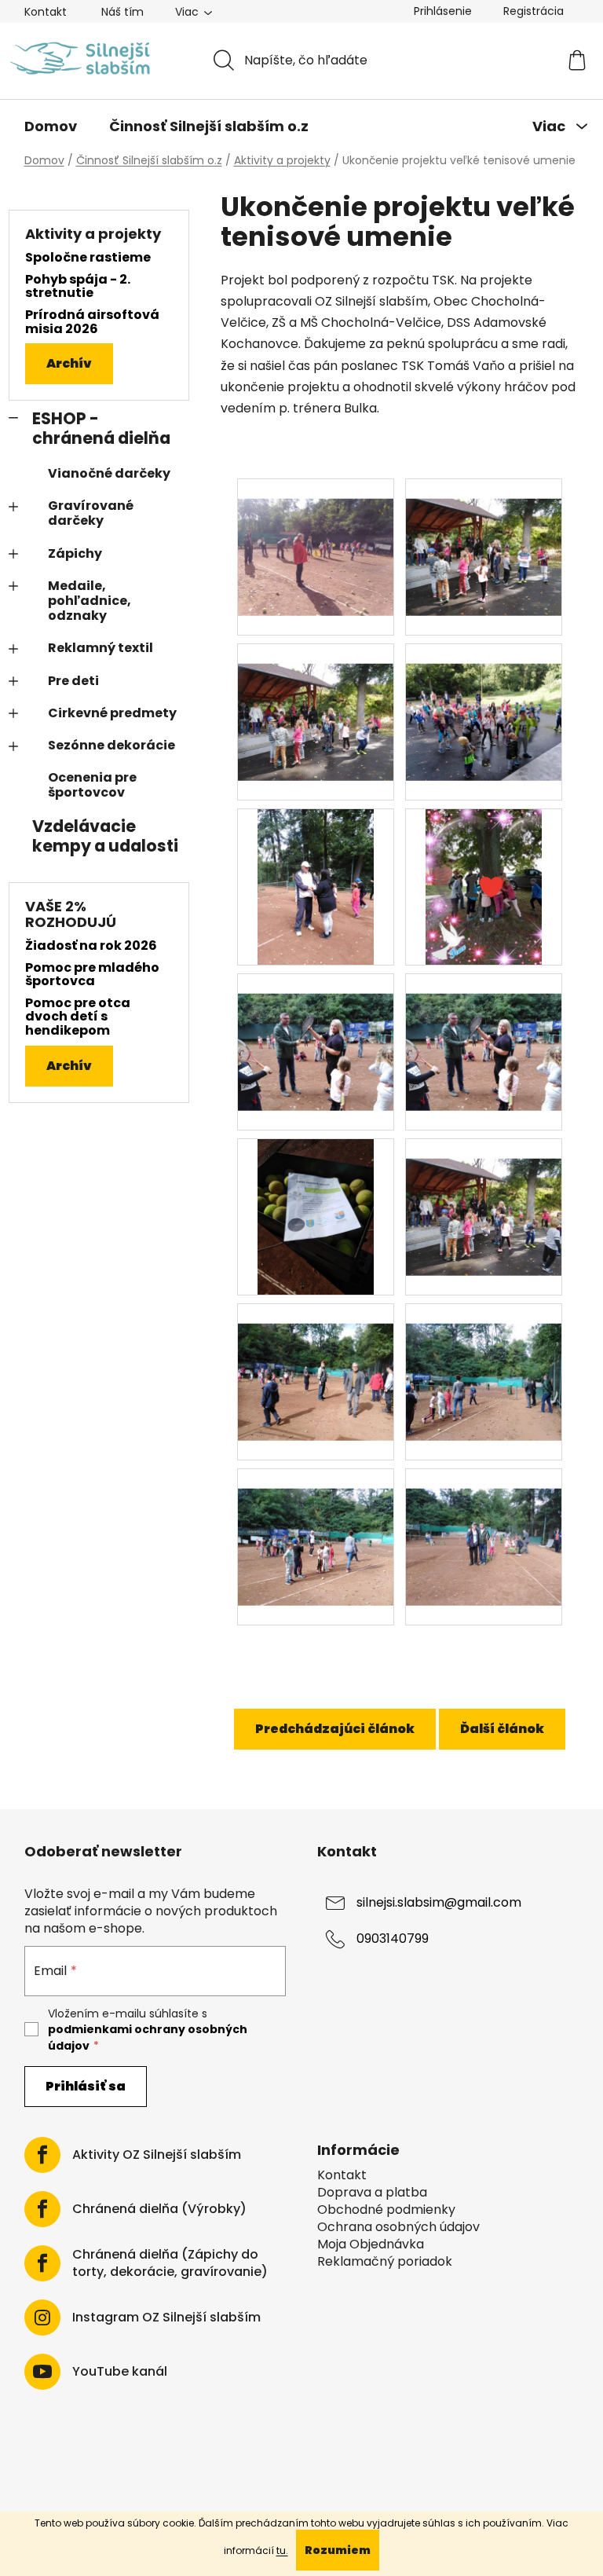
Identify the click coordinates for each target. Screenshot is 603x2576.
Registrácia (534, 11)
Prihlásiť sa (86, 2086)
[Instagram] (42, 2318)
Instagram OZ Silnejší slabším (166, 2318)
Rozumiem (338, 2550)
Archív (69, 363)
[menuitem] (51, 126)
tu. (282, 2550)
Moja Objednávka (371, 2244)
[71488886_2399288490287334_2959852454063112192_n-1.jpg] (316, 1032)
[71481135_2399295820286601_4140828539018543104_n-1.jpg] (484, 887)
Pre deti (73, 681)
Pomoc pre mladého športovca (92, 975)
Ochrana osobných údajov (398, 2227)
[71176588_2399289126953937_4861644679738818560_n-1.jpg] (316, 702)
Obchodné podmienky (386, 2210)
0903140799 (393, 1938)
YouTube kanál (120, 2372)
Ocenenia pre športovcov (92, 785)
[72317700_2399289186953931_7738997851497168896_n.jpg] (484, 1527)
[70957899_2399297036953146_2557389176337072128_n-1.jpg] (316, 537)
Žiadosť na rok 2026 (91, 946)
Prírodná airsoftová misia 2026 (92, 322)
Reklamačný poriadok (385, 2262)
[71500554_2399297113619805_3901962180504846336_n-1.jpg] (316, 1217)
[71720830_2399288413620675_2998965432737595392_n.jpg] (316, 1527)
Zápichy (75, 553)
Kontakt (46, 12)
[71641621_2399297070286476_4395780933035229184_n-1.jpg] (316, 1362)
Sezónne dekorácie (111, 745)
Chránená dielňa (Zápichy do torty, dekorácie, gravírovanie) (170, 2263)
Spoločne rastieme (88, 258)
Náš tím (122, 12)
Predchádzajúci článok (335, 1729)
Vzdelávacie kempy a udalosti (105, 836)
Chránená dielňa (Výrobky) (159, 2209)
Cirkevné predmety (112, 713)
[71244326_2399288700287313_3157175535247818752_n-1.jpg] (316, 887)
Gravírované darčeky (91, 513)
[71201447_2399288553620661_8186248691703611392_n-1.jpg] (484, 702)
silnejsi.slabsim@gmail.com (439, 1902)
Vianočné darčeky (109, 473)
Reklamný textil (100, 648)
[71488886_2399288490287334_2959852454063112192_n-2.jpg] (484, 1032)
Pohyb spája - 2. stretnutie (78, 286)
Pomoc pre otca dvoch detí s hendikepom (78, 1017)
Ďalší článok (502, 1729)
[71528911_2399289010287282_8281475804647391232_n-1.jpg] (484, 1197)
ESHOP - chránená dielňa (101, 428)
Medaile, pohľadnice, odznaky (90, 601)
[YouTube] (42, 2372)
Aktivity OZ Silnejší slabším (157, 2155)
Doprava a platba (372, 2193)
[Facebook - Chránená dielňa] (42, 2209)
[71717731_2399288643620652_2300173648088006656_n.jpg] (484, 1362)
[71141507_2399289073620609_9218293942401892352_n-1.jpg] (484, 537)
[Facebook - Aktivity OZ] (42, 2155)
